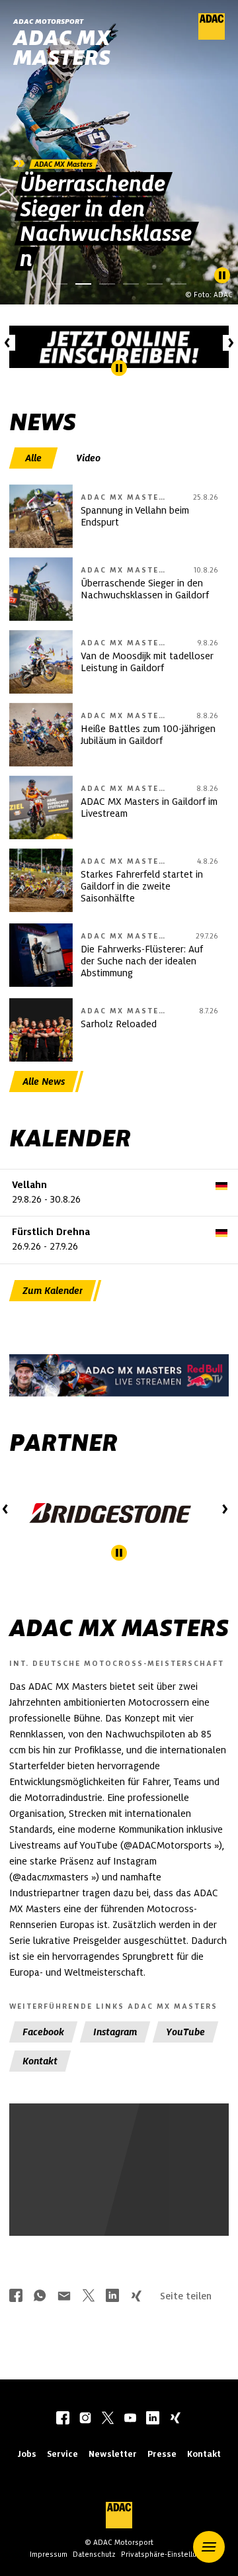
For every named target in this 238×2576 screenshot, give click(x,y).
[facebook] (63, 2419)
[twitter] (108, 2419)
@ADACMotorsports (168, 1845)
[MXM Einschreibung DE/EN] (119, 347)
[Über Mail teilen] (64, 2297)
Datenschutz (94, 2554)
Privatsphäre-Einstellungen (167, 2554)
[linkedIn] (153, 2419)
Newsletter (113, 2454)
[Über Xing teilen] (136, 2297)
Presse (162, 2454)
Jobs (27, 2454)
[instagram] (85, 2419)
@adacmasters (51, 1877)
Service (62, 2454)
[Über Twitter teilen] (89, 2297)
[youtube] (130, 2419)
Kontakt (204, 2454)
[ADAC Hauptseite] (212, 36)
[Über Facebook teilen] (16, 2297)
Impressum (49, 2554)
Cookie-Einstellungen (95, 2202)
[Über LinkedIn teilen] (112, 2297)
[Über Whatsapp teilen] (40, 2297)
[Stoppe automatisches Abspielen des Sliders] (222, 275)
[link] (119, 152)
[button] (209, 2547)
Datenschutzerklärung (132, 2209)
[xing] (175, 2419)
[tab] (35, 458)
